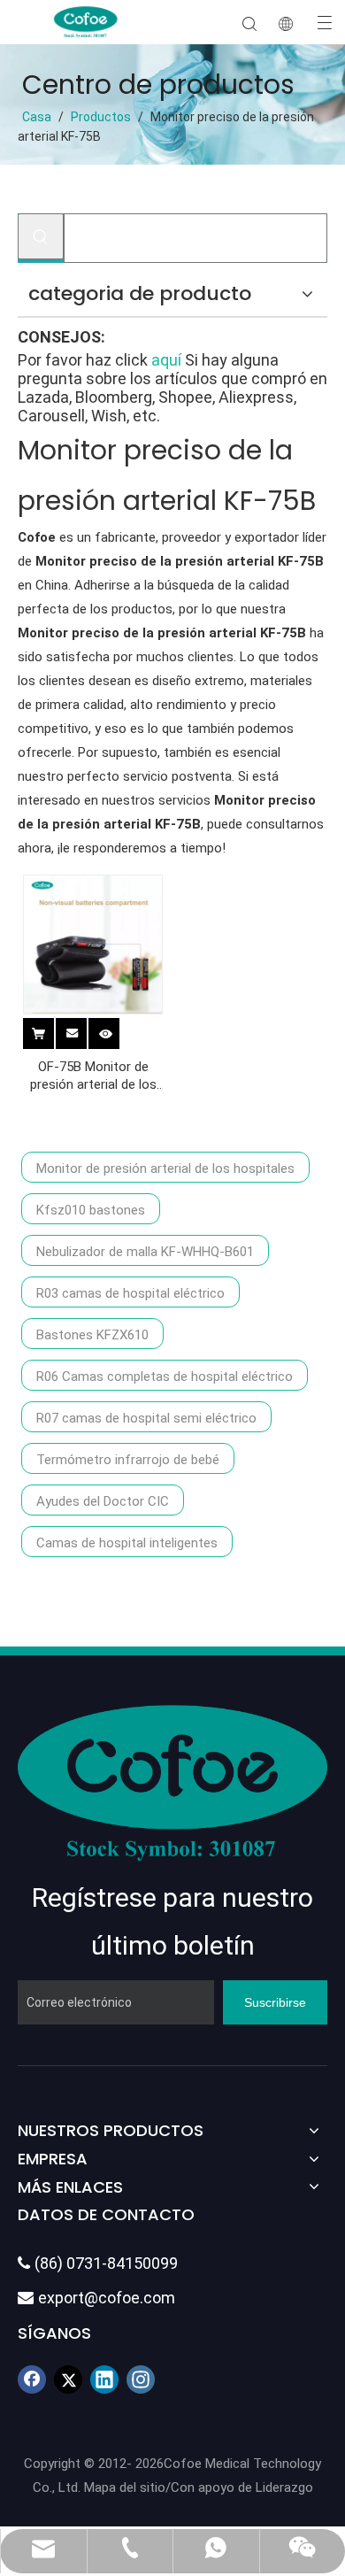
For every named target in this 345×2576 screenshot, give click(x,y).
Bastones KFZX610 (92, 1335)
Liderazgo (284, 2487)
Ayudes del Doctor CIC (103, 1501)
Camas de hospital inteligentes (127, 1543)
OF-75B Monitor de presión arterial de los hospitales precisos (93, 1076)
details (117, 1030)
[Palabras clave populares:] (41, 236)
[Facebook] (32, 2379)
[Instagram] (141, 2379)
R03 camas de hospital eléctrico (130, 1293)
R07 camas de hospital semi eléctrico (146, 1418)
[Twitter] (68, 2379)
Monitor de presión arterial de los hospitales (165, 1168)
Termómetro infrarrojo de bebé (128, 1460)
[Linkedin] (104, 2379)
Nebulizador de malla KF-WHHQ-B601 (145, 1252)
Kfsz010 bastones (91, 1210)
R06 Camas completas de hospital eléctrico (165, 1377)
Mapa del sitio (125, 2487)
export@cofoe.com (96, 2298)
